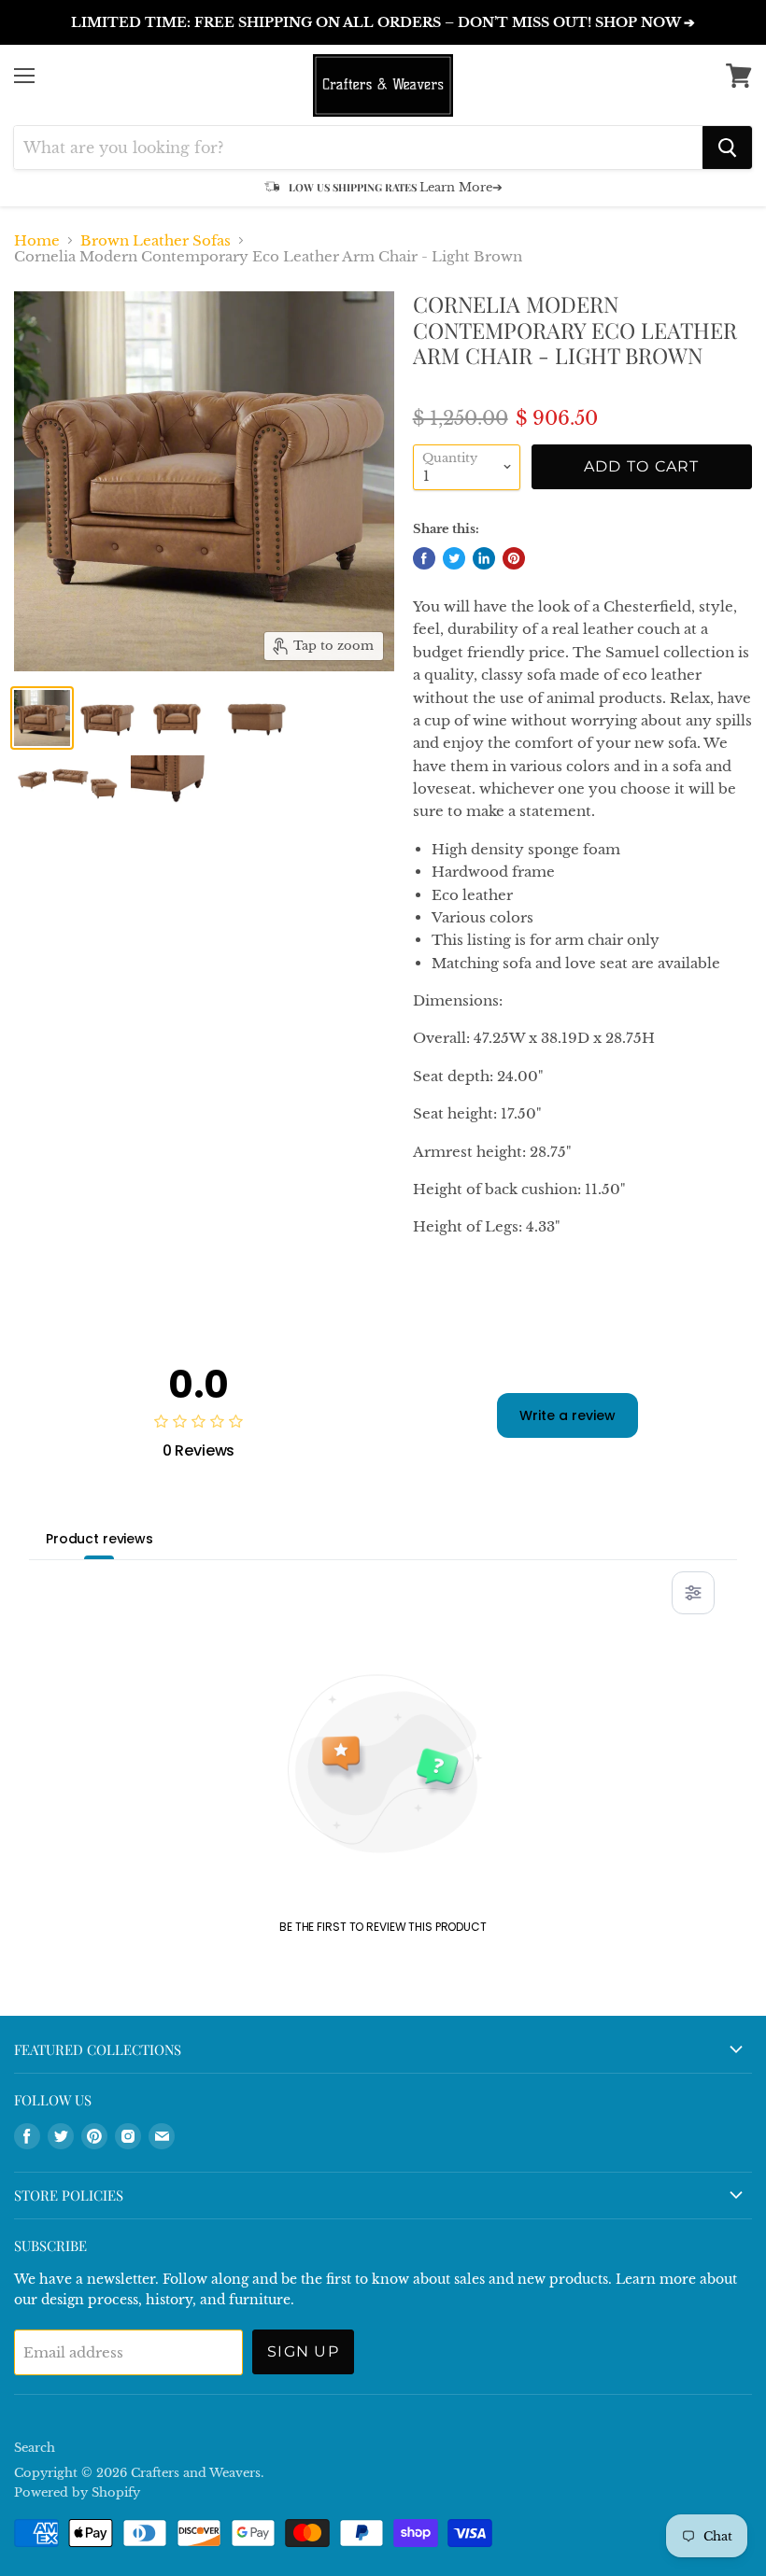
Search (35, 2448)
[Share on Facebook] (424, 558)
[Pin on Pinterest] (514, 558)
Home (37, 240)
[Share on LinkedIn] (484, 558)
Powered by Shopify (77, 2492)
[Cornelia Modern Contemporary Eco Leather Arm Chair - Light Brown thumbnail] (42, 718)
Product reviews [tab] (99, 1539)
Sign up (303, 2351)
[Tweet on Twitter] (454, 558)
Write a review (567, 1415)
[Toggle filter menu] (693, 1593)
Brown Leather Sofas (156, 240)
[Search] (727, 148)
